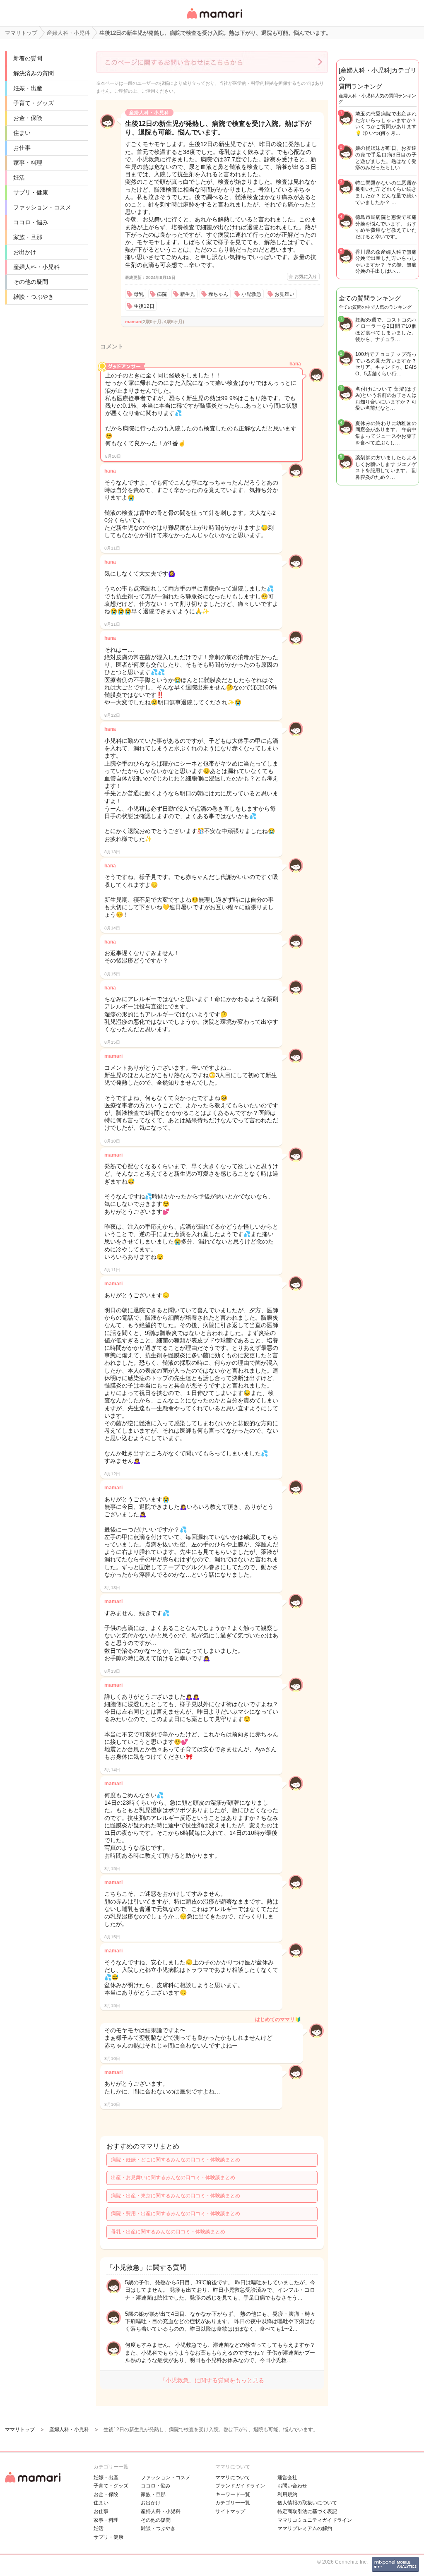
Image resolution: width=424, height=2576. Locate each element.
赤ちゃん (218, 294)
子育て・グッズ (34, 103)
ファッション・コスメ (42, 207)
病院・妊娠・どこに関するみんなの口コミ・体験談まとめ (176, 2160)
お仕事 (22, 148)
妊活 (19, 178)
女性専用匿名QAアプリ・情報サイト (214, 19)
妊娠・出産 (28, 88)
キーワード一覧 (233, 2494)
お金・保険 (28, 118)
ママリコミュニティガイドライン (315, 2520)
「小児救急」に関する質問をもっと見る (212, 2380)
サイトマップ (230, 2511)
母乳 (139, 294)
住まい (22, 133)
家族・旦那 (28, 237)
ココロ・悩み (31, 222)
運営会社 (287, 2478)
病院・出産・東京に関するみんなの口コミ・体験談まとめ (176, 2196)
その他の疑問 (31, 282)
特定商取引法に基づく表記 (307, 2511)
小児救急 (251, 294)
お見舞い (284, 294)
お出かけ (25, 252)
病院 (162, 294)
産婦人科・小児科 (36, 267)
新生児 (188, 294)
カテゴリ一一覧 (233, 2503)
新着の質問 (28, 58)
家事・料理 (28, 163)
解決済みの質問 (34, 73)
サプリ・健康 (31, 192)
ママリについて (233, 2478)
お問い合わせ (292, 2486)
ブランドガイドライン (240, 2486)
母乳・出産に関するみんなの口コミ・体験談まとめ (168, 2232)
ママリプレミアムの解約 (305, 2528)
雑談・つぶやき (34, 297)
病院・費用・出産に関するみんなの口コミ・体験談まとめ (176, 2213)
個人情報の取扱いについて (307, 2503)
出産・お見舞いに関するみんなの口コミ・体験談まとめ (173, 2177)
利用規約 (287, 2494)
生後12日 (144, 306)
